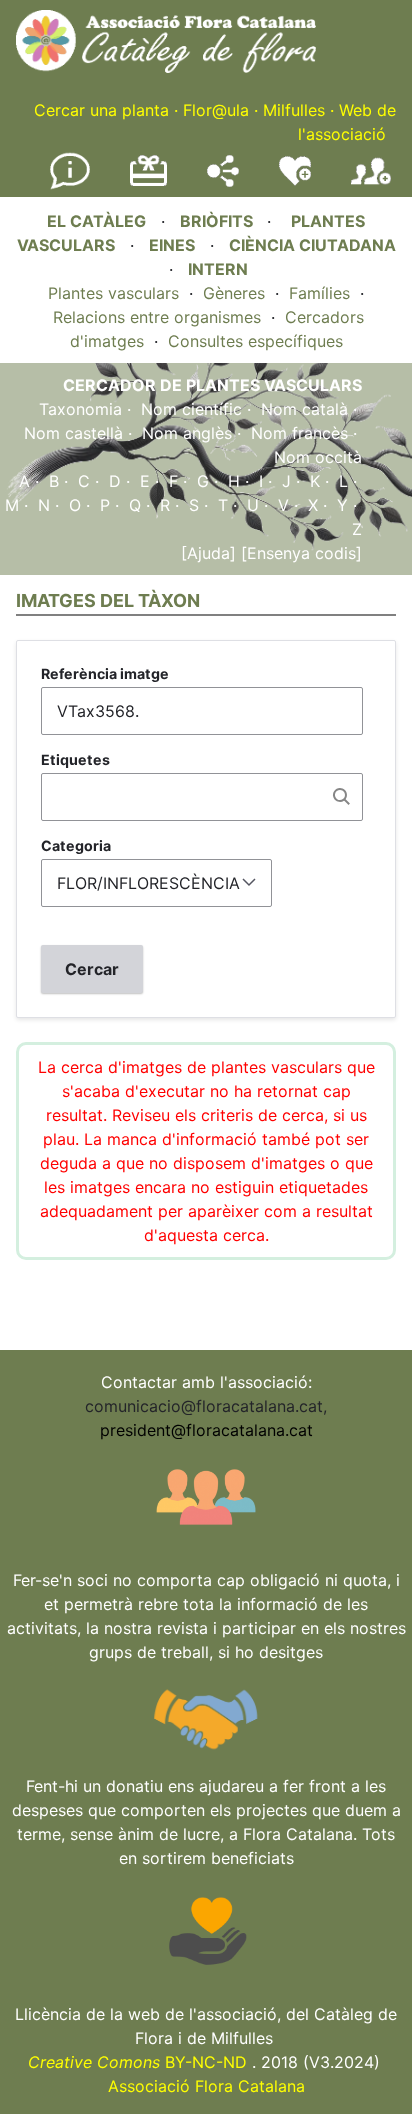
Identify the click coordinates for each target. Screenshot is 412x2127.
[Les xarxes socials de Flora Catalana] (223, 181)
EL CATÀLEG (96, 221)
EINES (172, 245)
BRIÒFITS (218, 221)
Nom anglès (187, 433)
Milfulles (294, 110)
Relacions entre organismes (157, 317)
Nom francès (299, 433)
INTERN (218, 269)
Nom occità (318, 457)
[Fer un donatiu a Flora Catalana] (148, 183)
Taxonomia (80, 409)
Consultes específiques (255, 341)
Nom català (304, 409)
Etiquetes (75, 759)
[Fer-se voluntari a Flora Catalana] (295, 181)
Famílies (319, 293)
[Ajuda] (208, 553)
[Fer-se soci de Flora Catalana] (371, 185)
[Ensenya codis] (299, 553)
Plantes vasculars (113, 293)
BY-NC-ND (137, 2062)
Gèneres (234, 293)
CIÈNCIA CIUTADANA (312, 245)
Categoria (76, 845)
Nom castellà (73, 433)
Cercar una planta (101, 110)
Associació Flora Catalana (206, 2086)
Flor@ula (216, 110)
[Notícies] (70, 185)
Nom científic (191, 409)
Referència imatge (105, 673)
